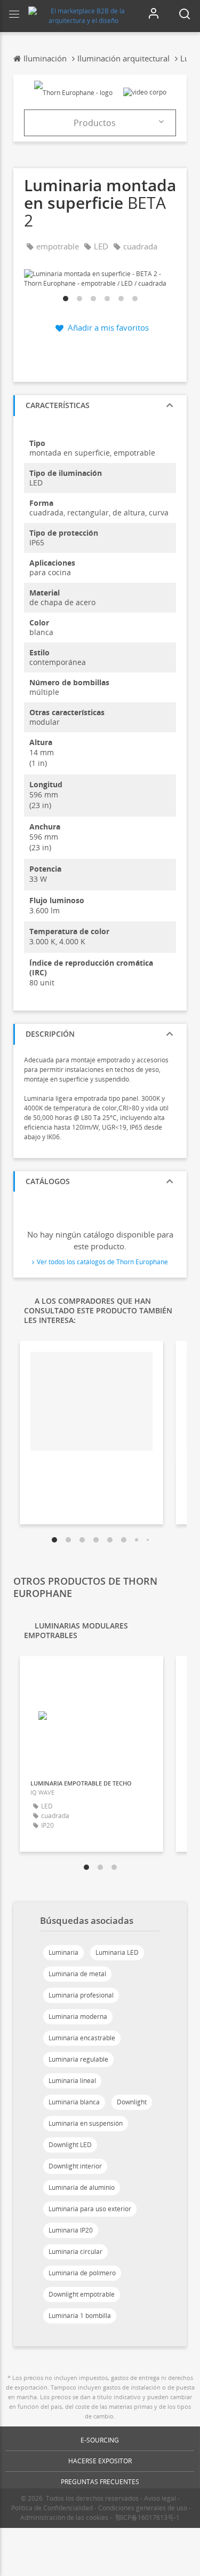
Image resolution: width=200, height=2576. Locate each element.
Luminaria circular (75, 2252)
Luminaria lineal (72, 2081)
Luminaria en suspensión (86, 2123)
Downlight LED (70, 2145)
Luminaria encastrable (82, 2038)
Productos (95, 123)
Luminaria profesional (81, 1995)
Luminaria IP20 (71, 2230)
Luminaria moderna (78, 2017)
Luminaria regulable (78, 2059)
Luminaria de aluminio (82, 2187)
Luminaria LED (117, 1952)
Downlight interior (75, 2166)
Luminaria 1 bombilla (80, 2316)
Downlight (132, 2102)
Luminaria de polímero (82, 2273)
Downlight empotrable (82, 2294)
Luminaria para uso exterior (90, 2209)
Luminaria (63, 1952)
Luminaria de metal (77, 1974)
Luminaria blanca (74, 2102)
